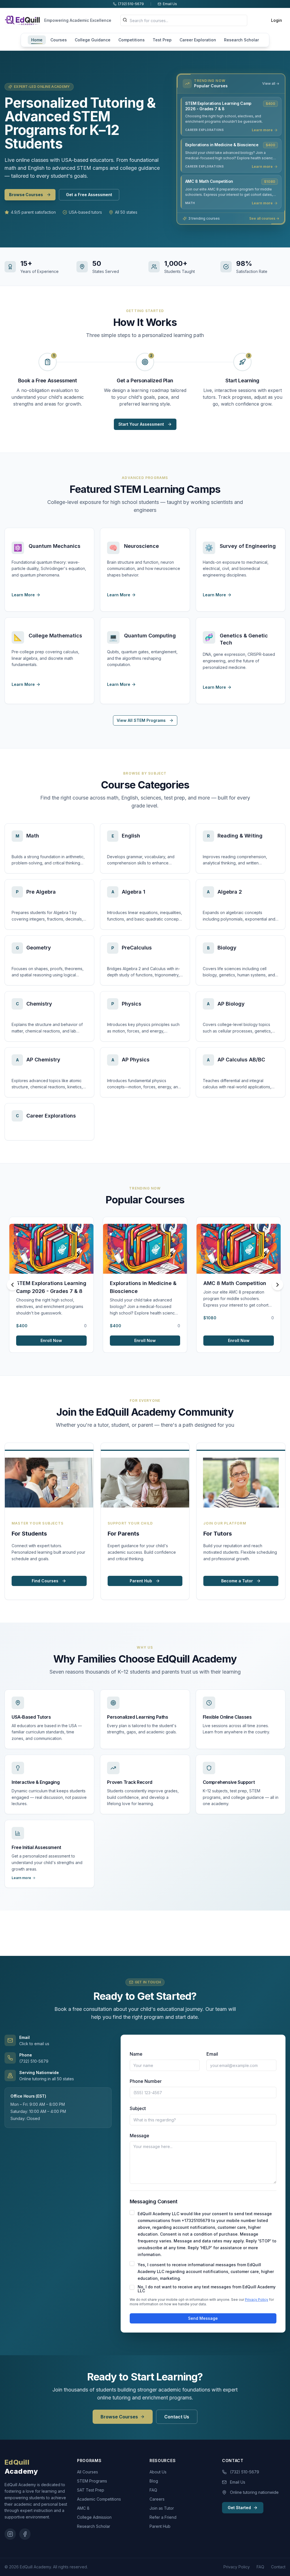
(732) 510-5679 (245, 2472)
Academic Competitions (99, 2499)
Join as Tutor (162, 2508)
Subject (138, 2108)
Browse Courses (26, 195)
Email (212, 2054)
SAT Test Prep (91, 2490)
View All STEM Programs (141, 720)
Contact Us (177, 2417)
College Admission (94, 2517)
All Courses (88, 2472)
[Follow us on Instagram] (10, 2534)
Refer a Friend (163, 2517)
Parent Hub (141, 1581)
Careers (157, 2499)
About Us (158, 2472)
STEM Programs (92, 2481)
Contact (278, 2567)
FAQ (153, 2490)
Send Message (203, 2318)
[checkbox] (132, 2212)
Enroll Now (51, 1340)
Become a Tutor (237, 1581)
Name (136, 2054)
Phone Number (146, 2081)
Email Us (238, 2482)
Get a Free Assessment (89, 195)
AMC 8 (83, 2508)
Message (139, 2136)
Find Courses (45, 1581)
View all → (271, 83)
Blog (154, 2481)
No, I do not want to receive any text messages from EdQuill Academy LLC (207, 2289)
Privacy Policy (257, 2300)
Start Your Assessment (141, 424)
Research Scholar (94, 2526)
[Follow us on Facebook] (25, 2534)
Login (277, 20)
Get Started (239, 2508)
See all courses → (264, 218)
